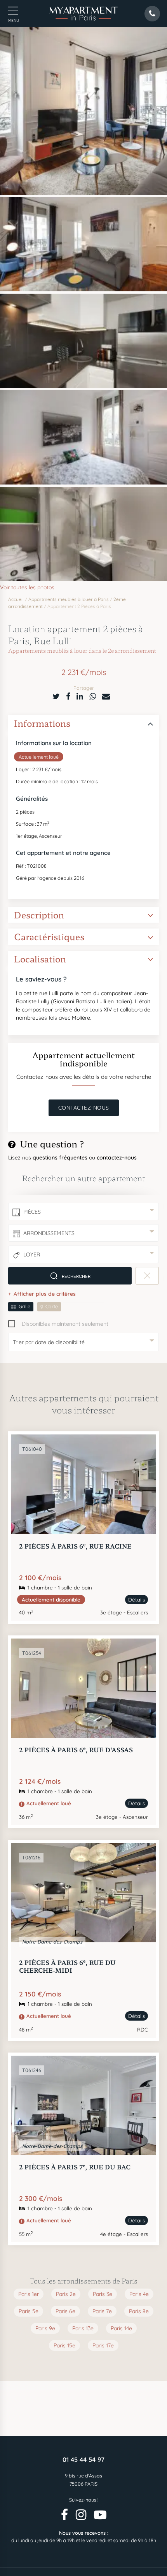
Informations (42, 723)
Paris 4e (139, 2294)
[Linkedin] (80, 696)
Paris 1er (29, 2294)
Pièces (32, 1212)
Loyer (32, 1255)
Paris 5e (29, 2311)
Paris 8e (139, 2311)
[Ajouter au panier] (141, 1449)
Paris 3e (103, 2294)
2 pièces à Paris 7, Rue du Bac (75, 2167)
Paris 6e (65, 2311)
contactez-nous (117, 1158)
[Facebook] (68, 696)
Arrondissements (49, 1233)
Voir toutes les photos (27, 587)
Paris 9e (45, 2328)
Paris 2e (66, 2294)
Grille (24, 1306)
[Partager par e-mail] (106, 696)
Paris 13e (83, 2328)
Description (39, 915)
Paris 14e (121, 2328)
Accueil (16, 599)
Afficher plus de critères (45, 1294)
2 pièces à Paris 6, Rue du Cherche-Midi (67, 1966)
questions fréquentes (61, 1158)
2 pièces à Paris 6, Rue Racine (75, 1546)
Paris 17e (103, 2345)
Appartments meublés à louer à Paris (69, 599)
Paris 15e (64, 2345)
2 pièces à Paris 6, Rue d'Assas (76, 1750)
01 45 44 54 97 (83, 2460)
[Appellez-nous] (155, 2560)
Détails (137, 1600)
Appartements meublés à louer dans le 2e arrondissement (82, 650)
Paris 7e (102, 2311)
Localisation (40, 959)
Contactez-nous (84, 1108)
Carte (52, 1306)
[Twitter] (56, 696)
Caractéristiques (49, 936)
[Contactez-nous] (12, 2560)
